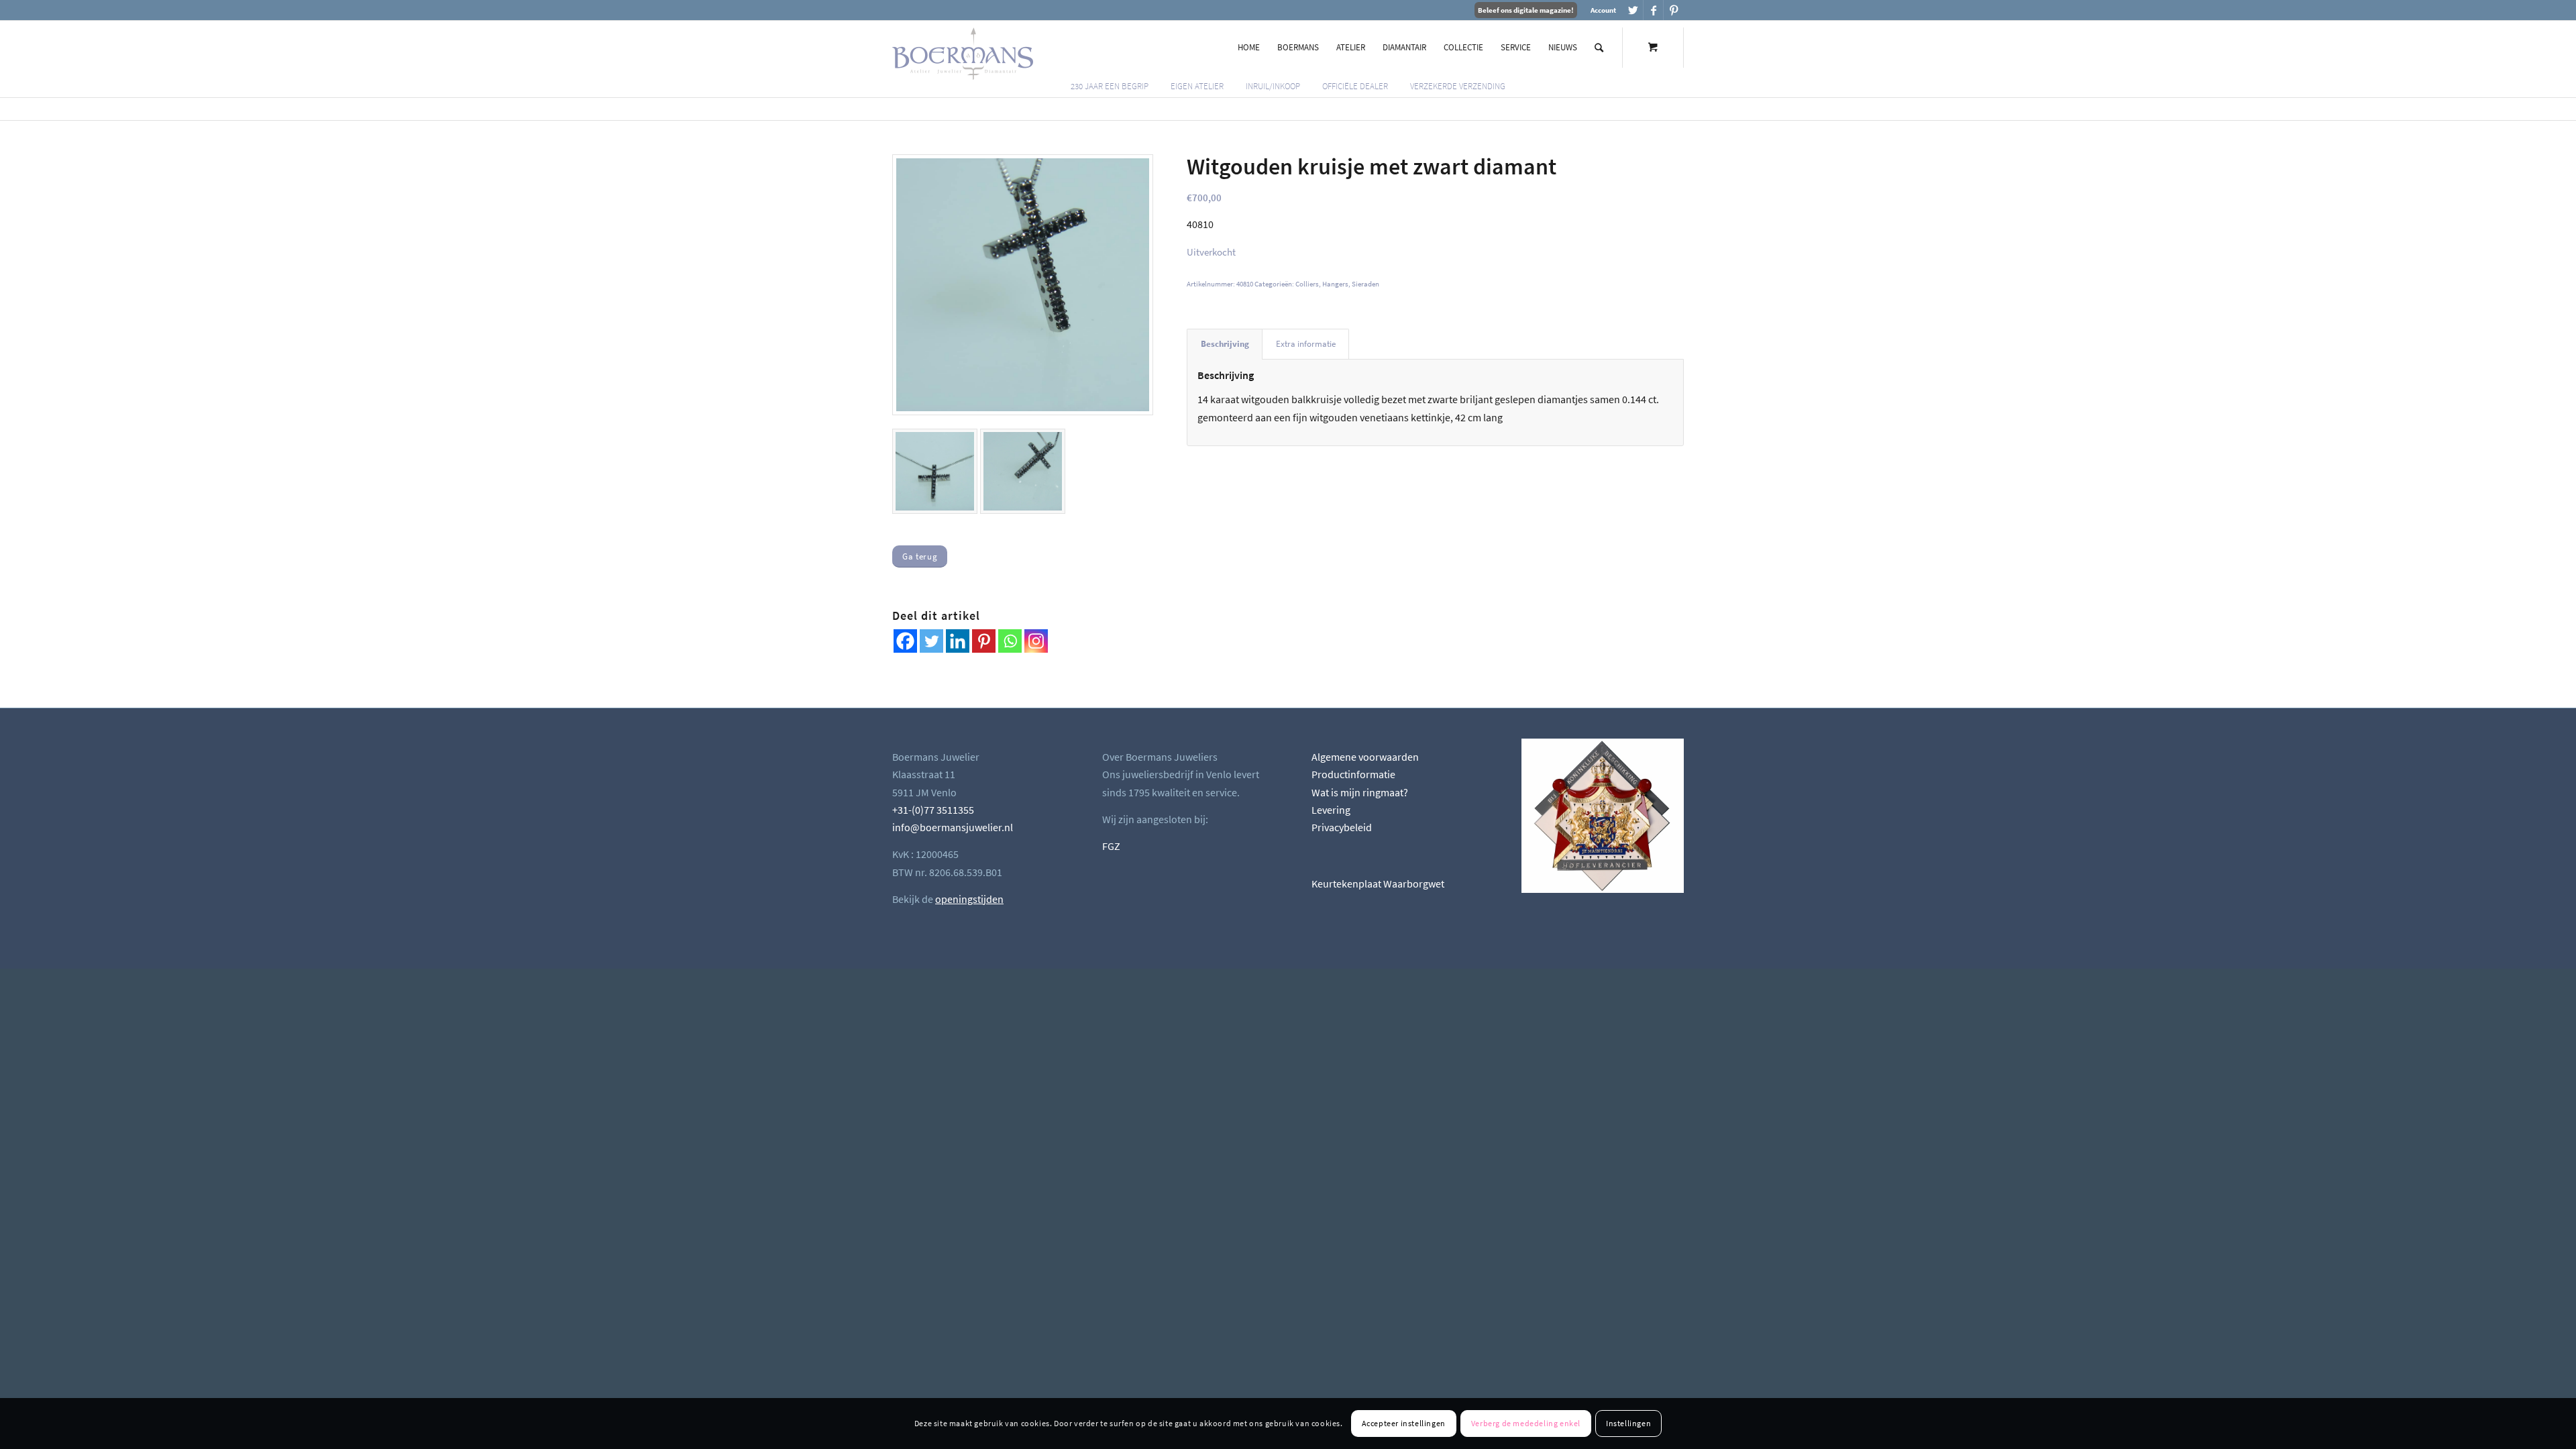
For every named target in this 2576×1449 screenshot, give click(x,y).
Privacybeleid (1342, 827)
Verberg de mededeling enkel (1526, 1423)
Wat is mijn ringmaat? (1360, 792)
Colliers (1307, 284)
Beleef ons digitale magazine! (1526, 10)
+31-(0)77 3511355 (933, 810)
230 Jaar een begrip (1110, 86)
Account (1603, 10)
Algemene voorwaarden (1365, 757)
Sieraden (1365, 284)
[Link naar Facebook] (1653, 10)
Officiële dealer (1355, 86)
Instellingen (1628, 1423)
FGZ (1111, 846)
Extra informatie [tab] (1306, 344)
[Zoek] (1599, 48)
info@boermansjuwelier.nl (953, 827)
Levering (1331, 810)
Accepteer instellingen (1404, 1423)
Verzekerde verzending (1458, 86)
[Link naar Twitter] (1633, 10)
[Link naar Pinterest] (1674, 10)
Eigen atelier (1197, 86)
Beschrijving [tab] (1225, 344)
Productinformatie (1353, 774)
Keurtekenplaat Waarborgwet (1378, 883)
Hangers (1335, 284)
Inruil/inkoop (1273, 86)
